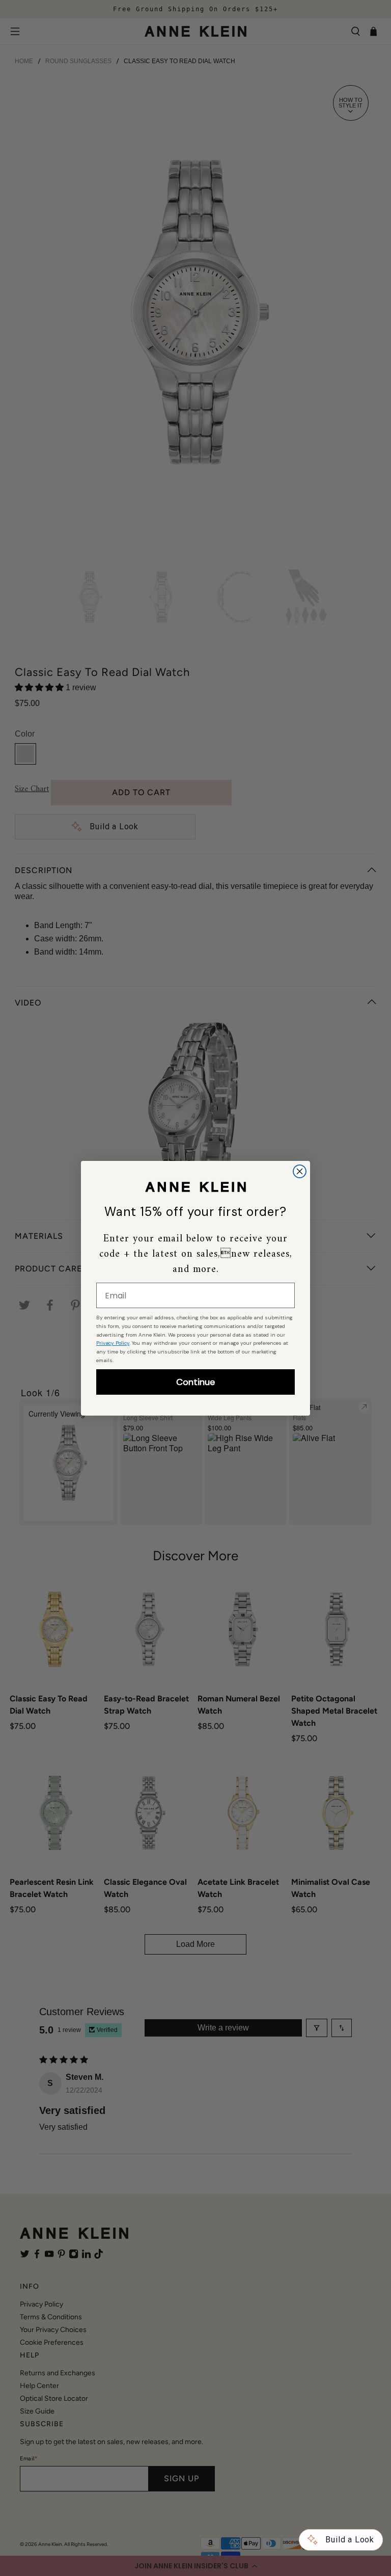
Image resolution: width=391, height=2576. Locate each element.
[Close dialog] (300, 1171)
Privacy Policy (113, 1343)
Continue (195, 1382)
